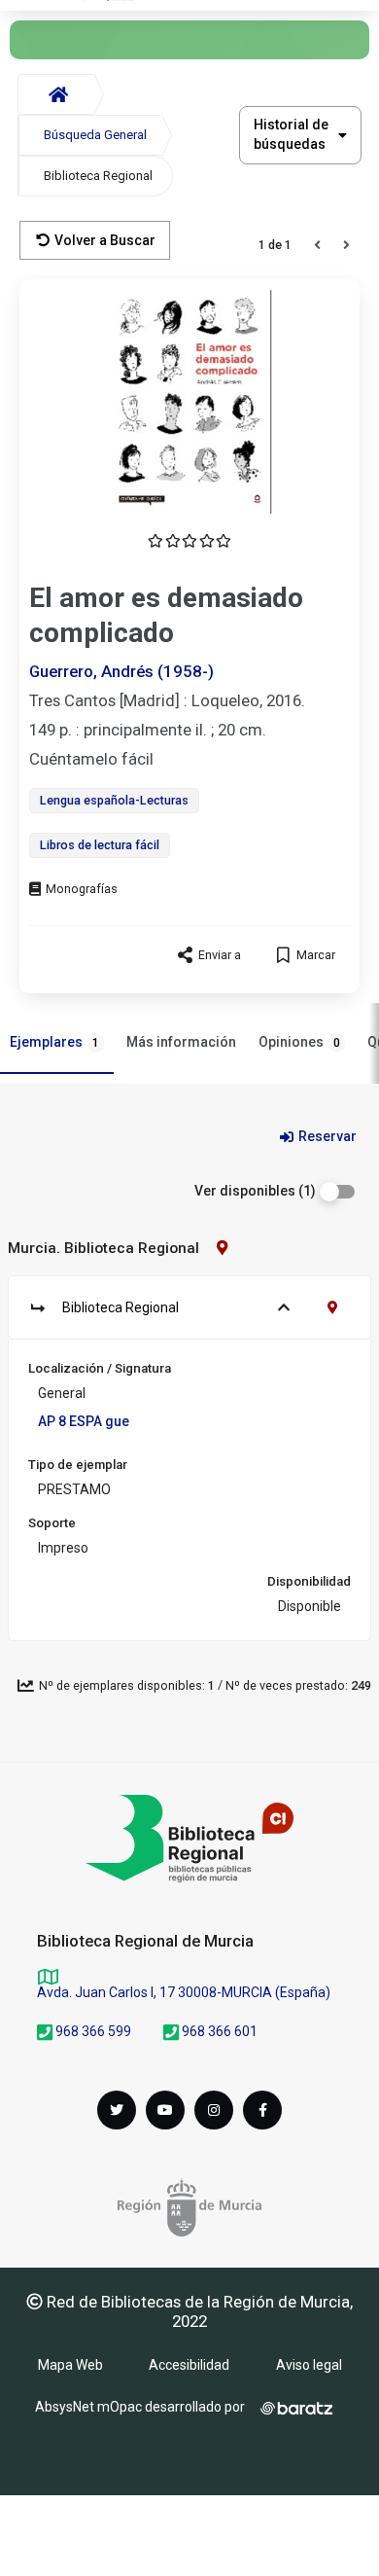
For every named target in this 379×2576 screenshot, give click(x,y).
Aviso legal (309, 2365)
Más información (181, 1042)
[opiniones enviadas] (189, 541)
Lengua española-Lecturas (114, 800)
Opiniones (299, 1042)
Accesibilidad (189, 2365)
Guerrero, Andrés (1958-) (121, 671)
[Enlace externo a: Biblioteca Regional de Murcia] (189, 1839)
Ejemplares (54, 1042)
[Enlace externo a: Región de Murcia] (189, 2207)
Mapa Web (70, 2365)
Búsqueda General (95, 135)
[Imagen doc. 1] (189, 402)
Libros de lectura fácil (100, 845)
